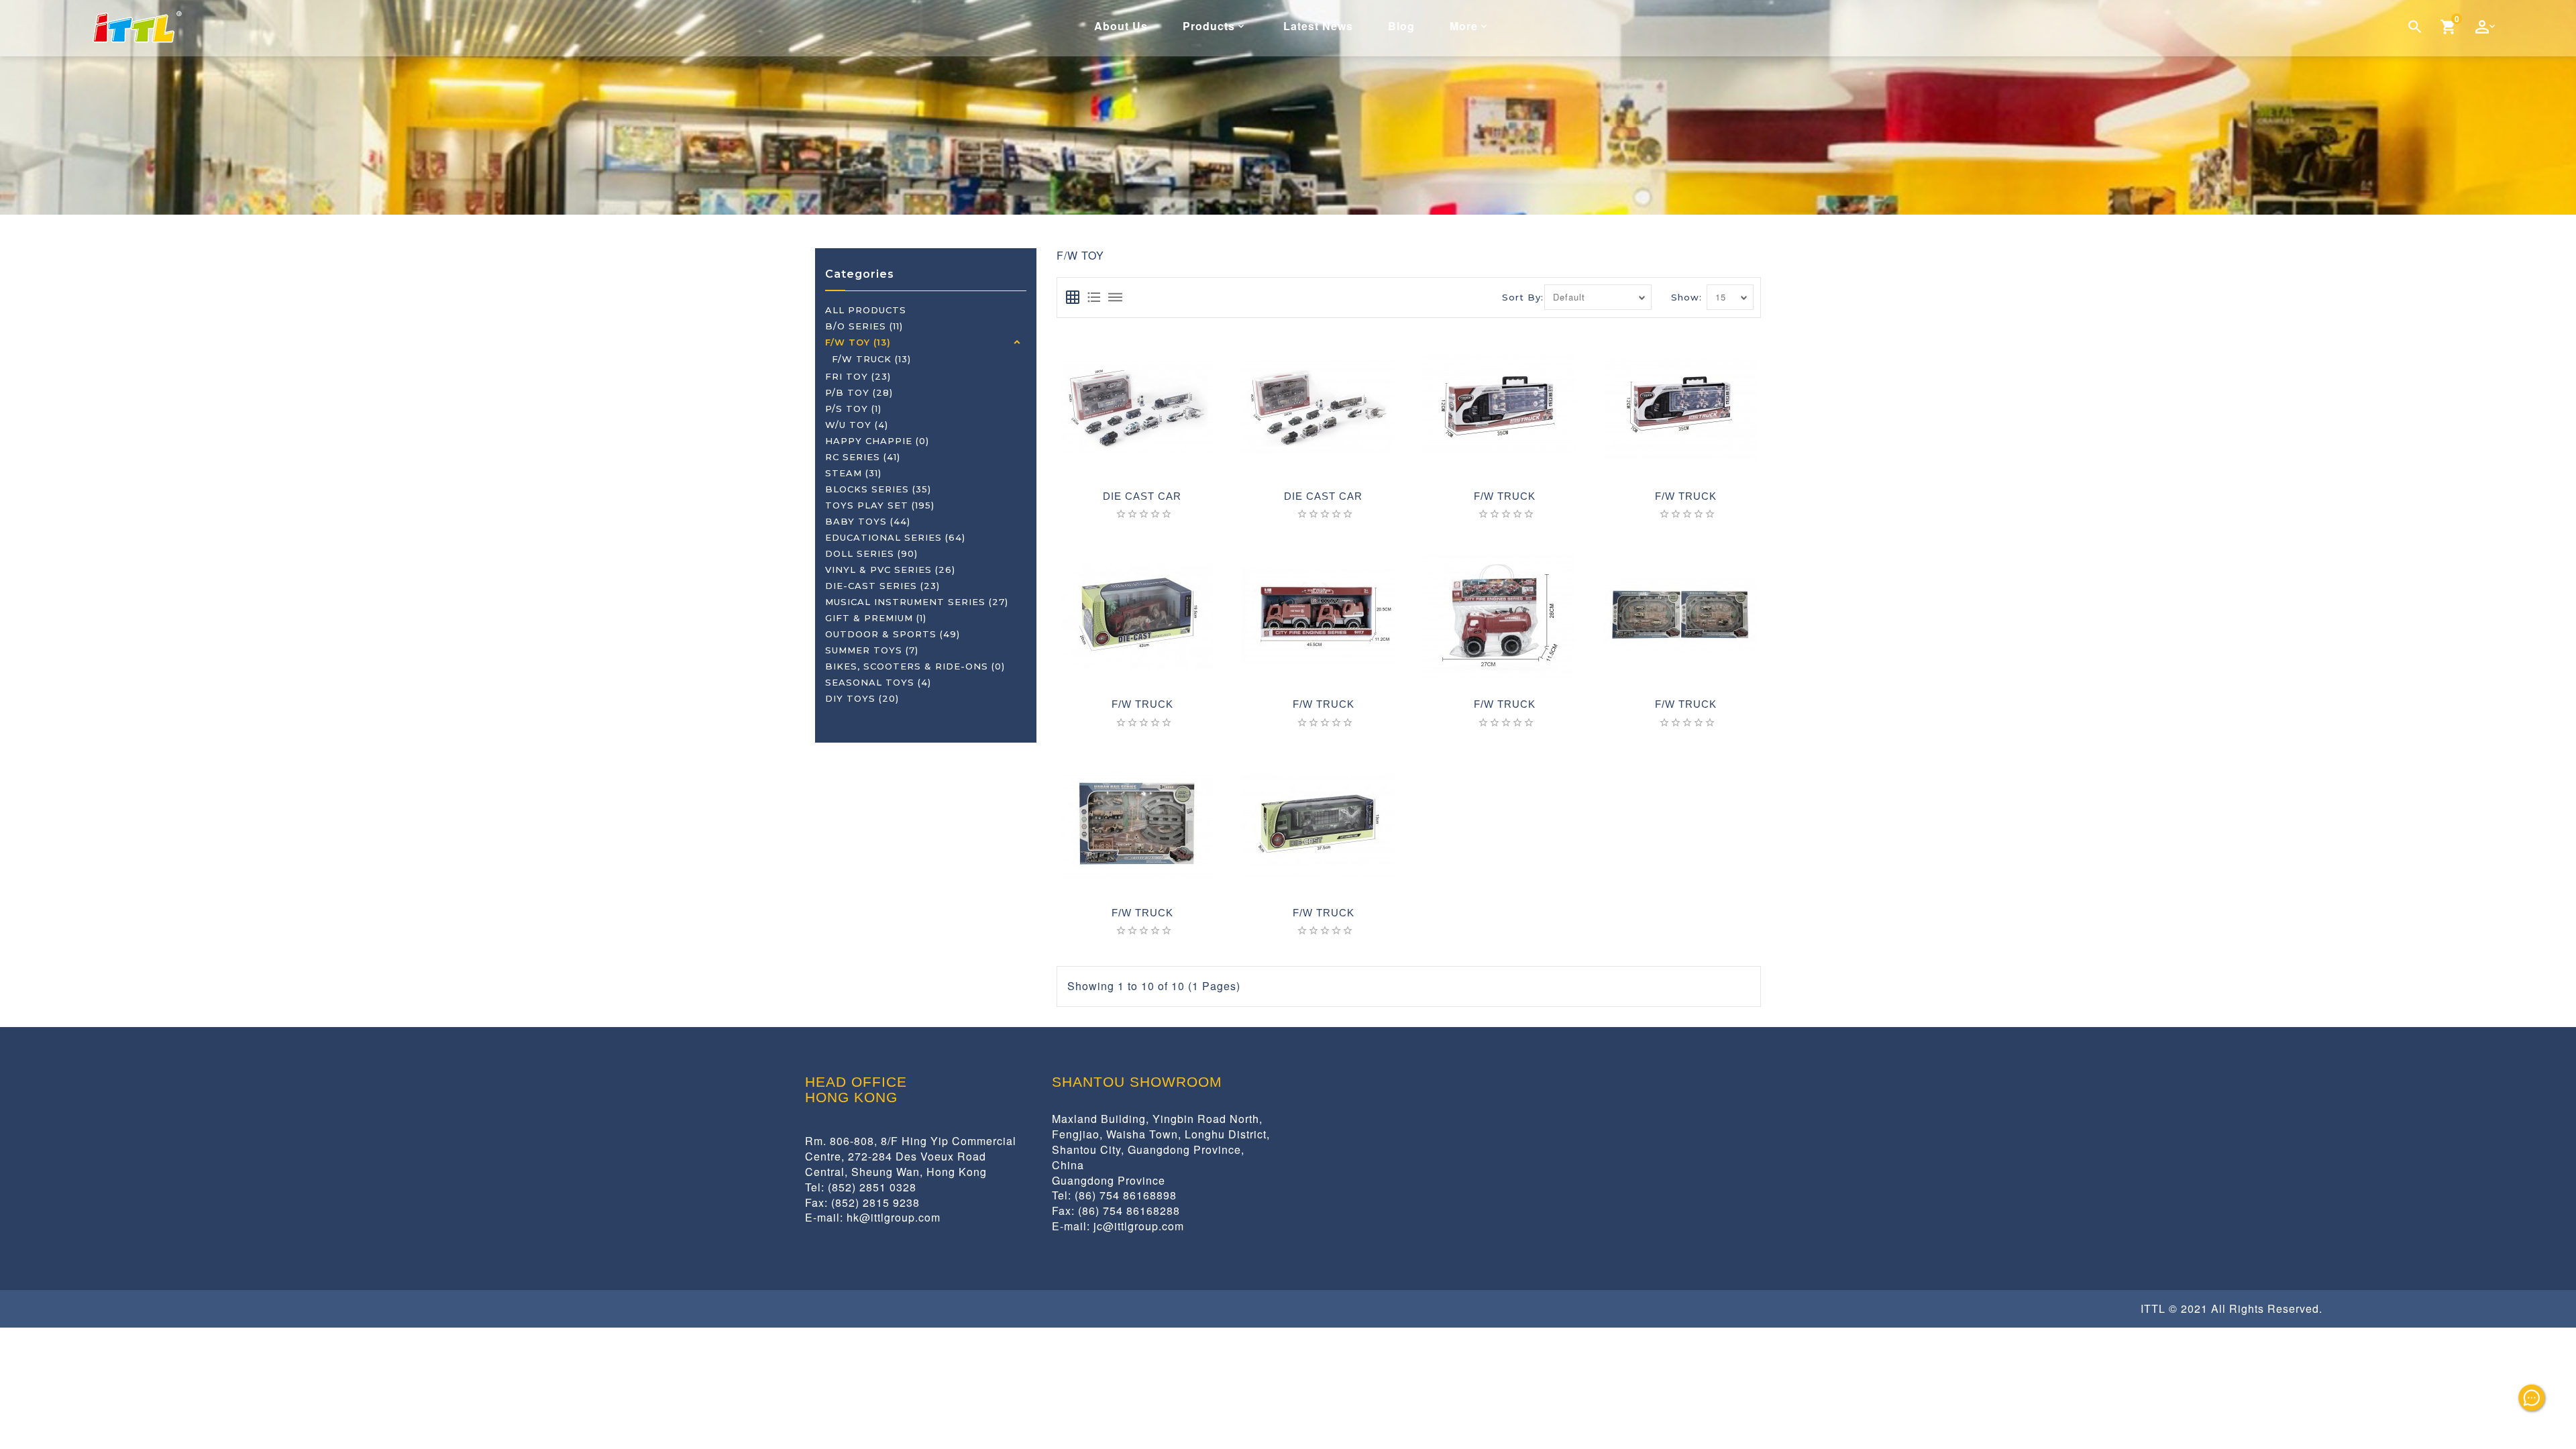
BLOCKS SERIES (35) (878, 489)
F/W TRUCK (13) (871, 359)
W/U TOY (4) (857, 425)
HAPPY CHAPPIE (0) (877, 441)
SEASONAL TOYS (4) (878, 682)
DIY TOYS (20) (862, 698)
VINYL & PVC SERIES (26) (890, 570)
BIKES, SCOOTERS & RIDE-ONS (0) (915, 666)
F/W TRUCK (1505, 496)
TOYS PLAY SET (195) (880, 505)
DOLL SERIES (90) (871, 553)
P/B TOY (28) (859, 392)
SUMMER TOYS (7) (872, 650)
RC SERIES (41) (863, 457)
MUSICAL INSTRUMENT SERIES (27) (917, 602)
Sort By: (1523, 297)
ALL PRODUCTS (866, 310)
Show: (1686, 297)
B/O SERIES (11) (864, 326)
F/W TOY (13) (858, 342)
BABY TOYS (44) (868, 521)
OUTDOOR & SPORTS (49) (893, 634)
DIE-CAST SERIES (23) (882, 586)
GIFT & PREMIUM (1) (876, 618)
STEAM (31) (853, 473)
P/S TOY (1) (853, 409)
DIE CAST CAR (1142, 496)
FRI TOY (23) (858, 376)
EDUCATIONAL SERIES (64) (895, 537)
